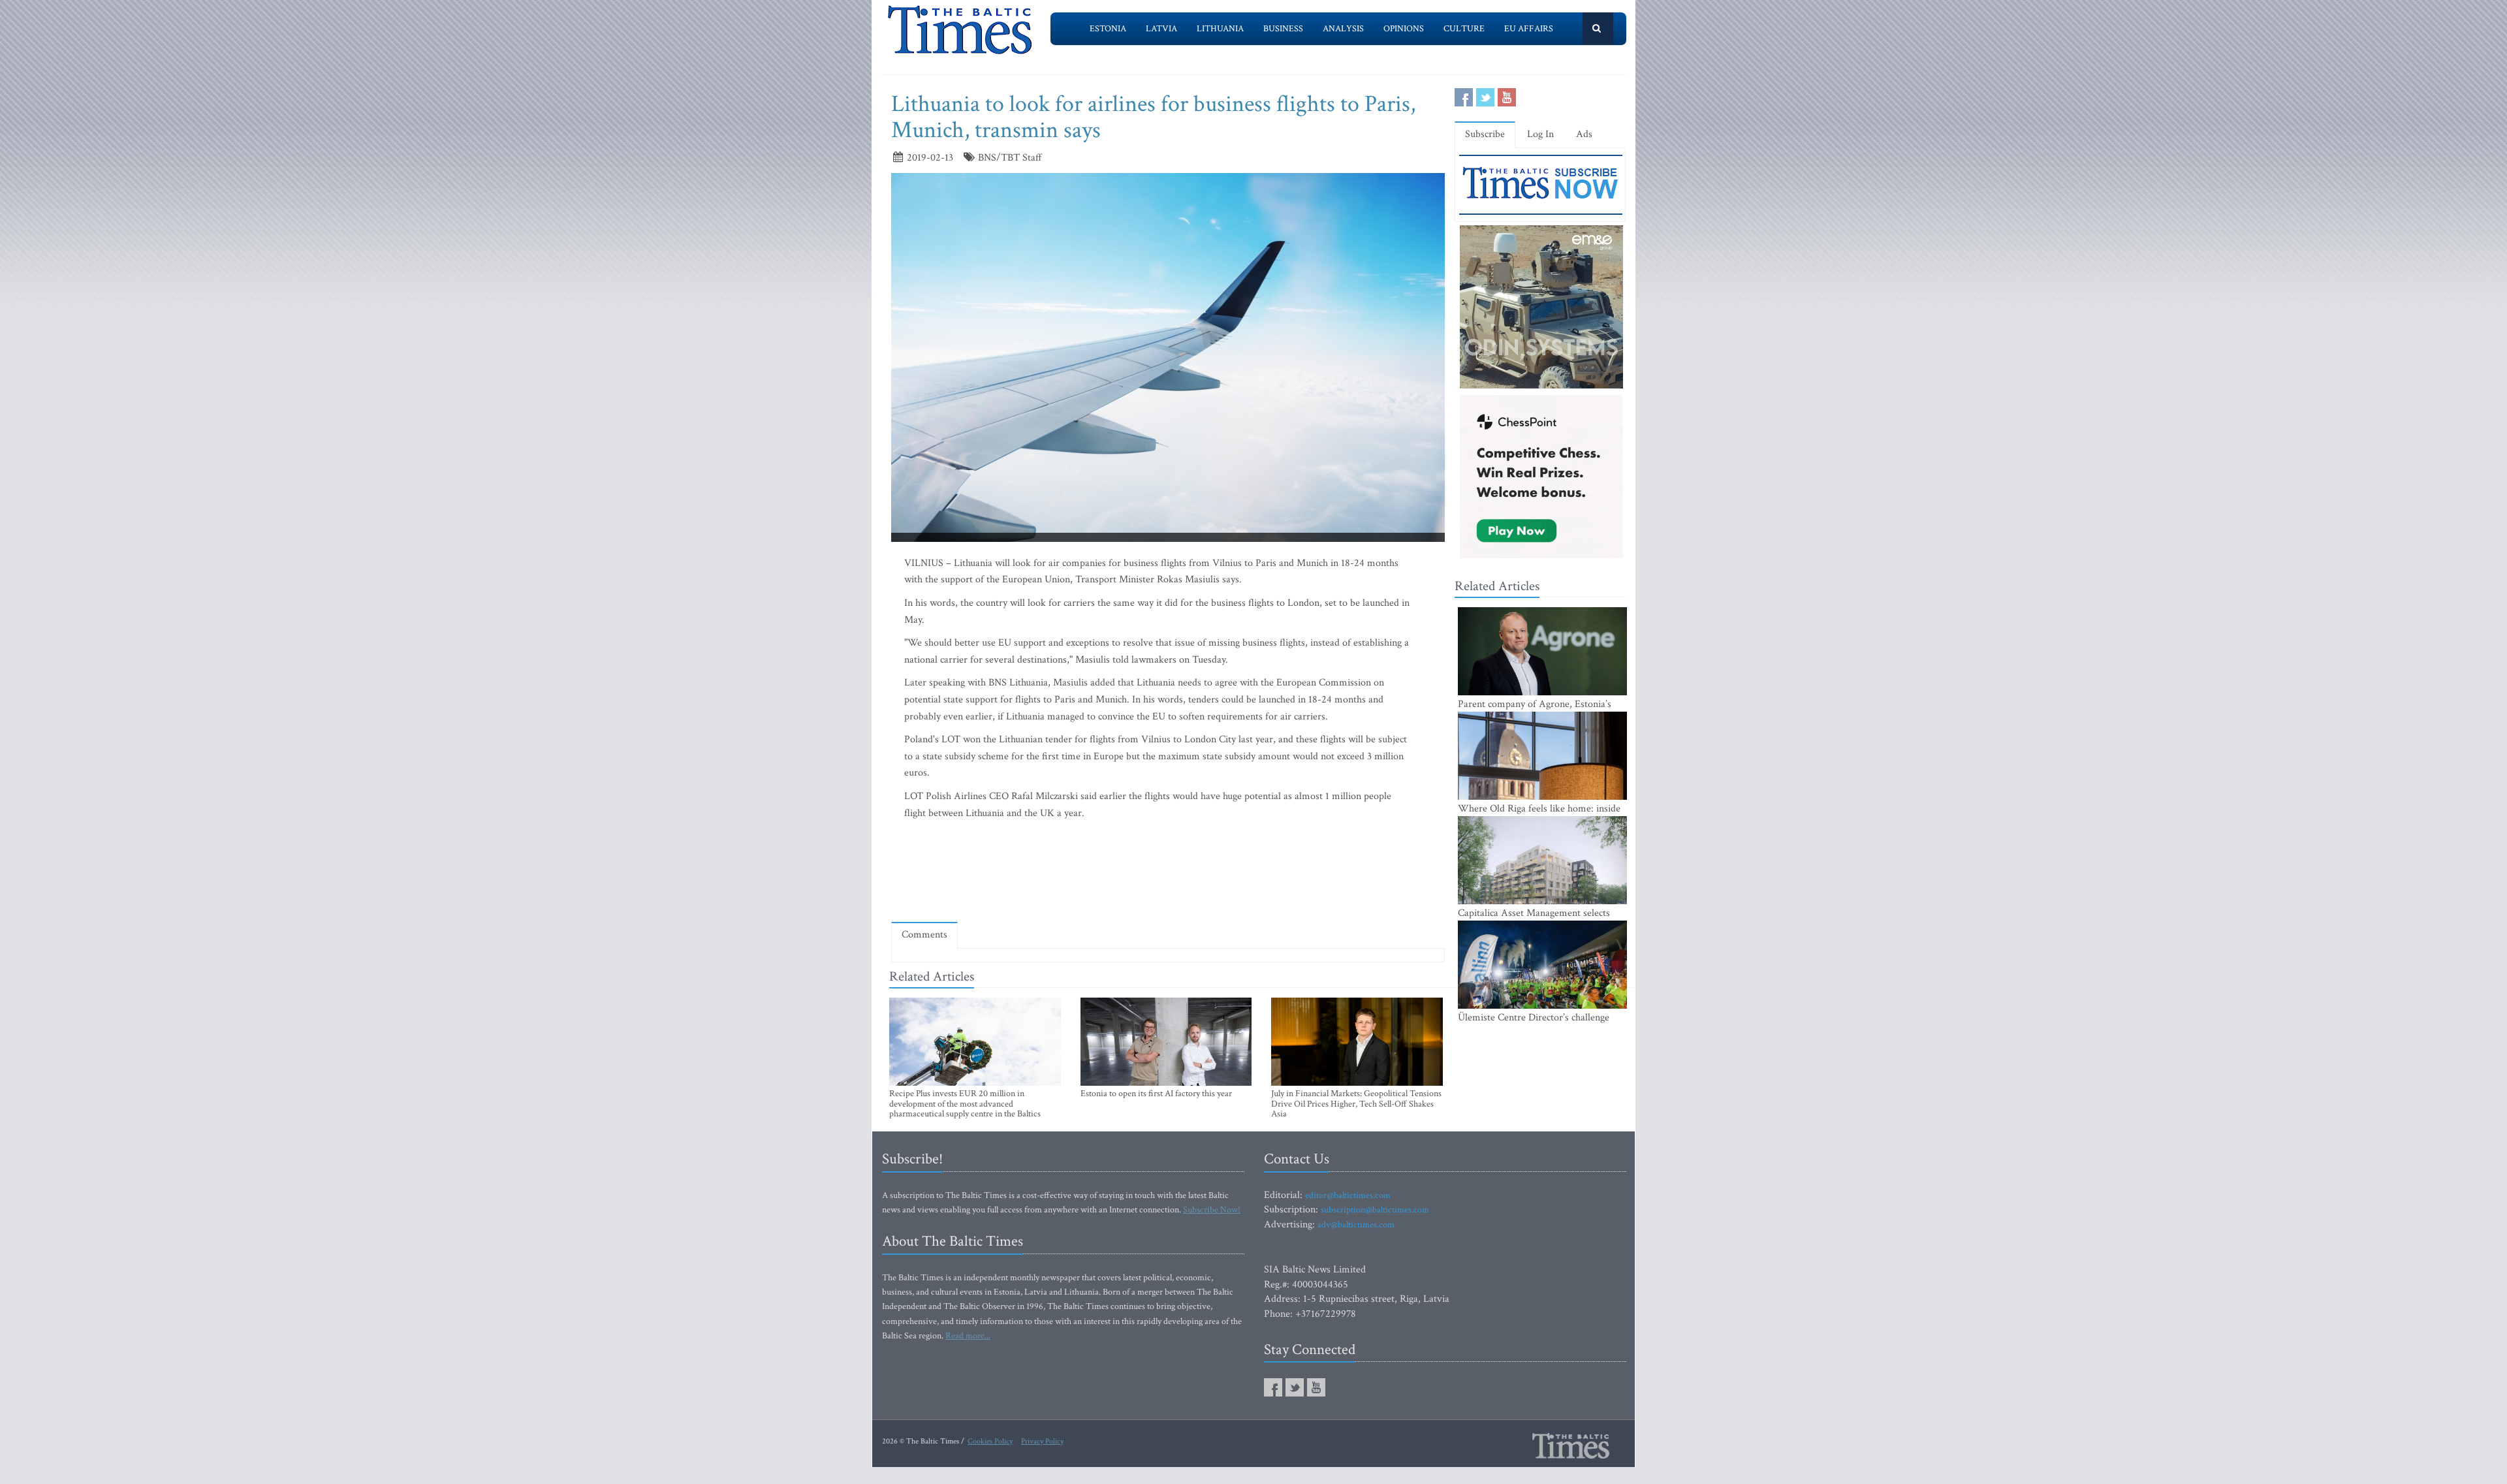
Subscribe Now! (1212, 1210)
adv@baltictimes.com (1356, 1225)
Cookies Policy (990, 1441)
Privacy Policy (1042, 1441)
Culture (1464, 29)
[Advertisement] (1168, 874)
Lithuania (1220, 29)
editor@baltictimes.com (1348, 1195)
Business (1283, 29)
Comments (924, 935)
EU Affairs (1529, 29)
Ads (1584, 134)
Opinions (1404, 29)
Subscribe (1485, 134)
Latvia (1161, 29)
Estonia (1108, 29)
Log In (1540, 134)
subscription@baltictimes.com (1375, 1210)
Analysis (1343, 29)
